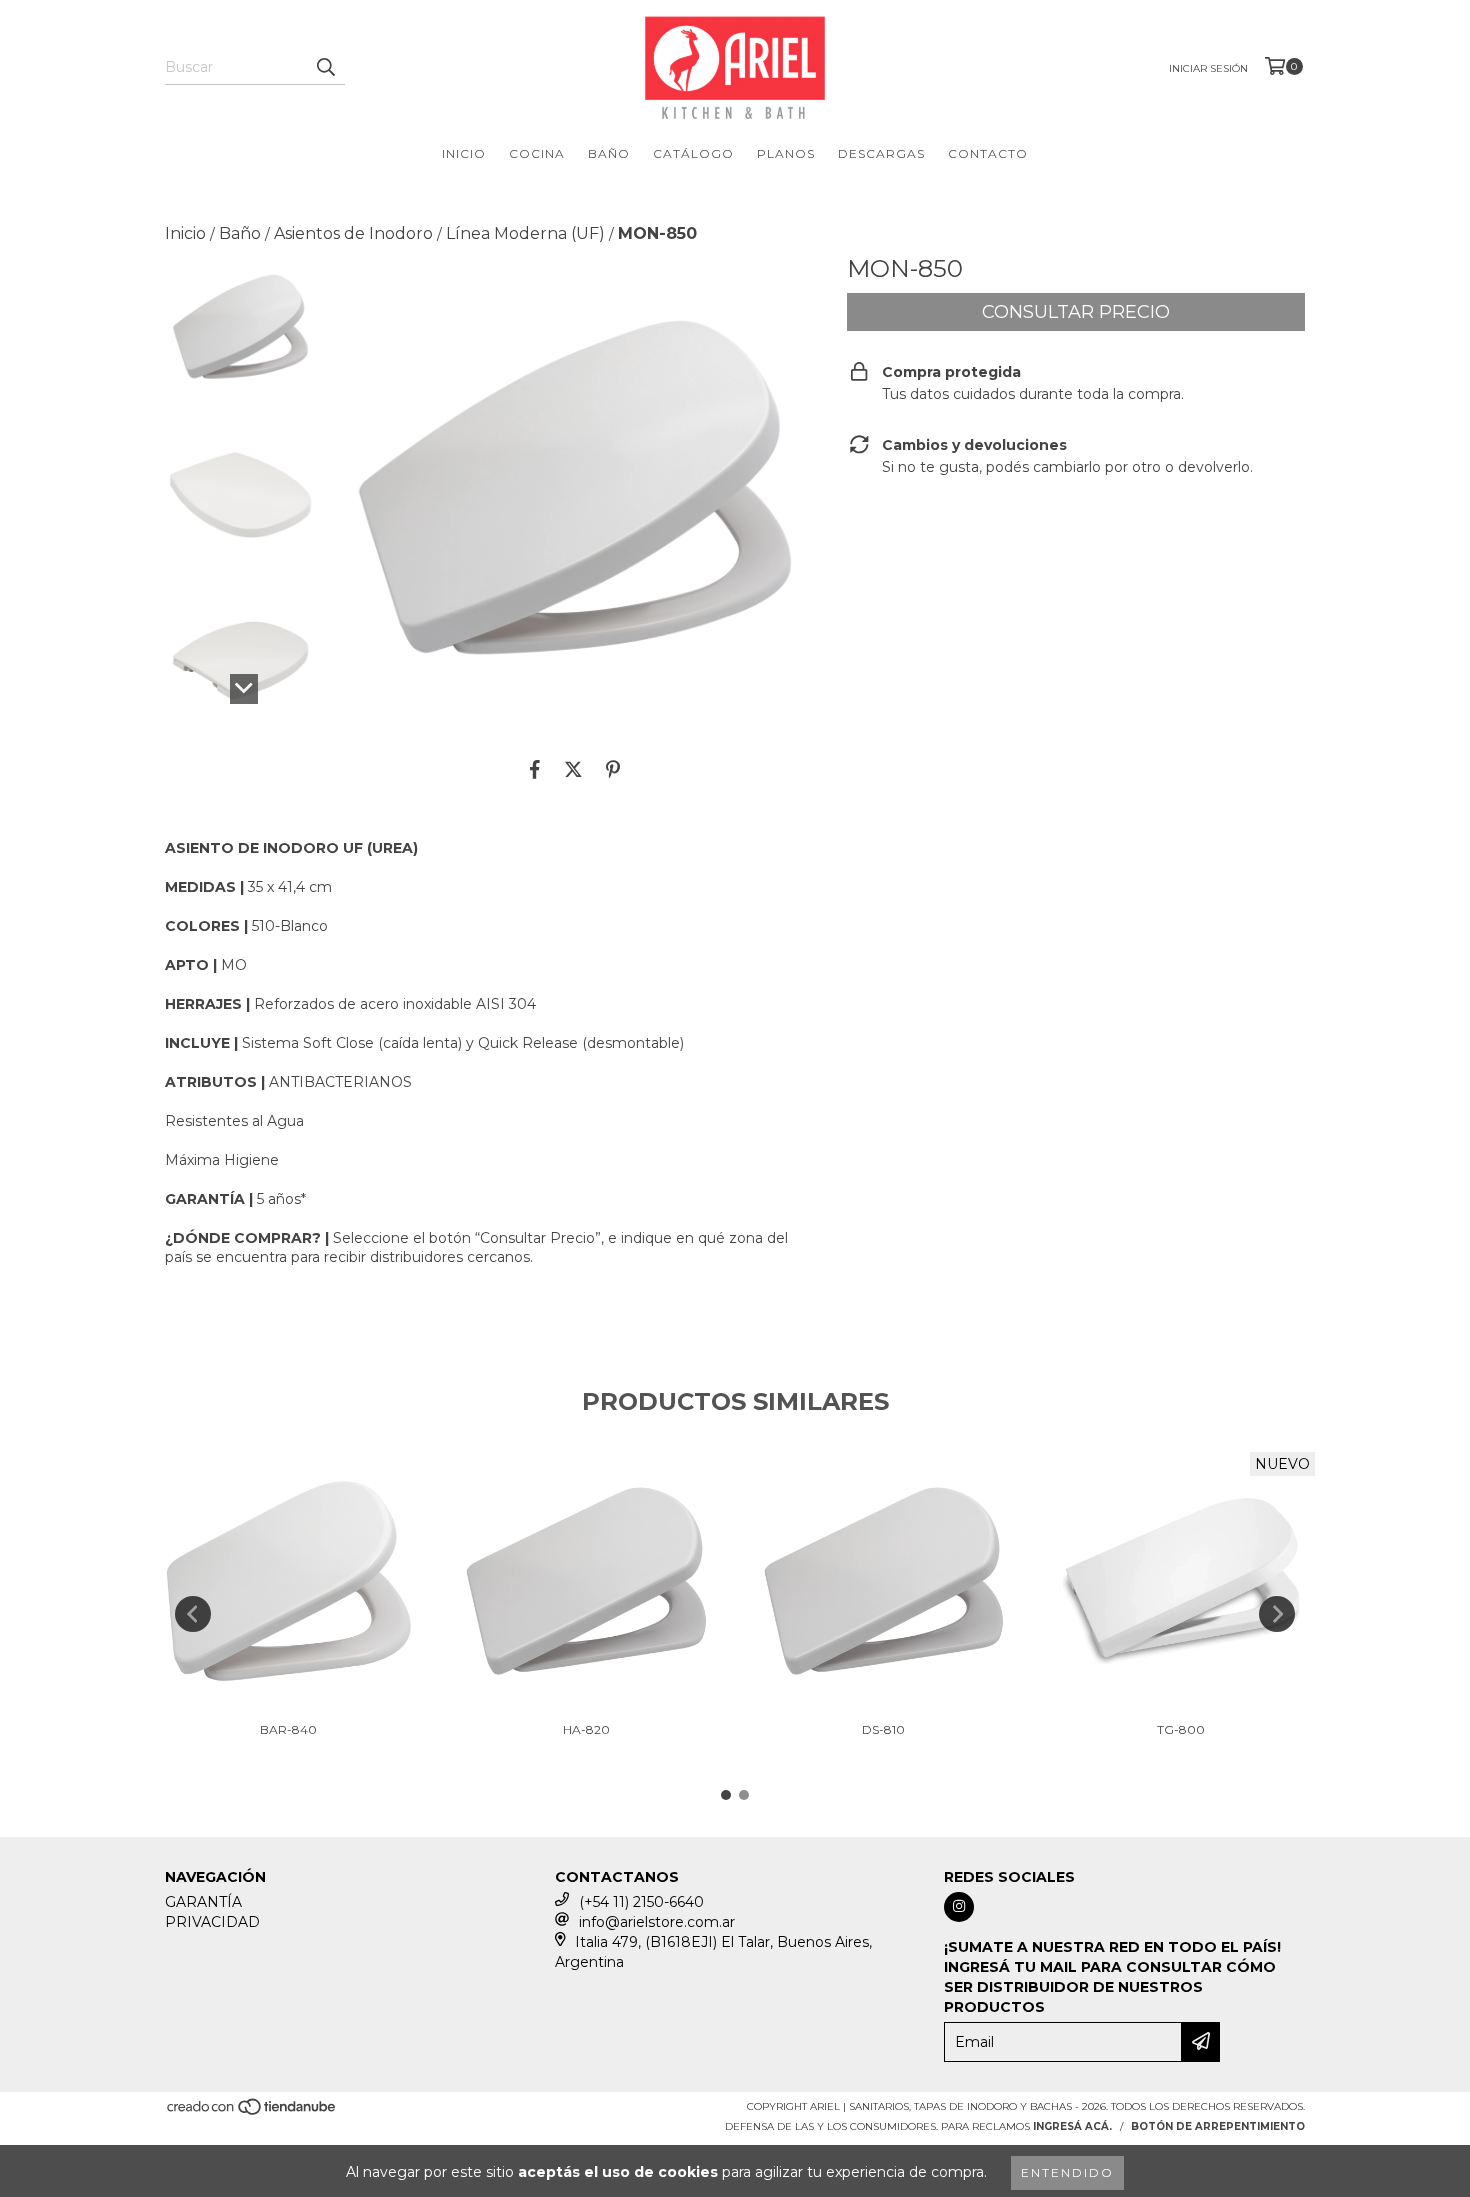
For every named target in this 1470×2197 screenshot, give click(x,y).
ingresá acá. (1072, 2126)
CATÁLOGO (693, 153)
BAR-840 (288, 1729)
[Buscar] (325, 67)
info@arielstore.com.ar (657, 1922)
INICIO (464, 153)
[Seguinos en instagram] (959, 1907)
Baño (240, 233)
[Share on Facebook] (535, 769)
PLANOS (786, 153)
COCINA (537, 153)
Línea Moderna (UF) (525, 233)
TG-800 (1181, 1729)
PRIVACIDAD (212, 1922)
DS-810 (883, 1729)
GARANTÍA (203, 1902)
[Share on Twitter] (573, 769)
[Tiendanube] (252, 2112)
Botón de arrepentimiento (1218, 2126)
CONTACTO (988, 153)
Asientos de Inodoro (353, 233)
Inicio (185, 233)
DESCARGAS (881, 153)
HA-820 (586, 1729)
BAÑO (609, 153)
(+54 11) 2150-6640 (641, 1902)
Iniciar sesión (1208, 68)
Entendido (1067, 2172)
